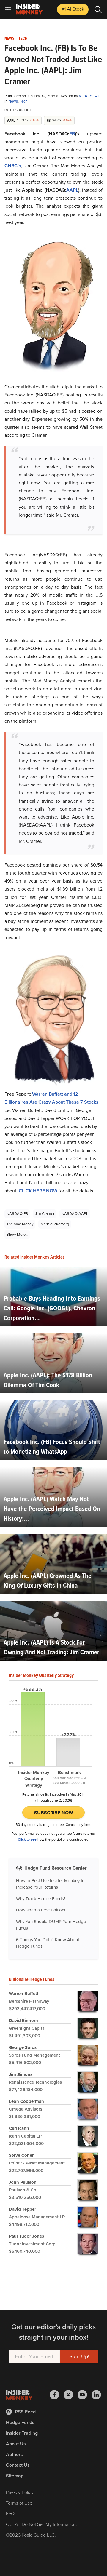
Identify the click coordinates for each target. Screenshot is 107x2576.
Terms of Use (19, 2503)
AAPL (72, 190)
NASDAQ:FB (17, 1214)
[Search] (98, 9)
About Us (16, 2444)
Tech (23, 39)
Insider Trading (22, 2433)
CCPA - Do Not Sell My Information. (41, 2524)
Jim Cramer (45, 1214)
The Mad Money (20, 1224)
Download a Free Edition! (41, 1910)
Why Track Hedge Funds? (41, 1899)
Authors (14, 2454)
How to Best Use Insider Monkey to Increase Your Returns (50, 1884)
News (9, 39)
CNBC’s (13, 166)
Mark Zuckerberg (55, 1224)
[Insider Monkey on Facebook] (57, 2395)
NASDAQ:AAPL (75, 1214)
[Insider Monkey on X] (71, 2395)
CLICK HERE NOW (38, 1191)
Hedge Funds (20, 2422)
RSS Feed (25, 2412)
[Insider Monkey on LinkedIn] (96, 2395)
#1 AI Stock (73, 9)
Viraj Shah (90, 96)
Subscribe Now (54, 1813)
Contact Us (18, 2465)
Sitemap (15, 2476)
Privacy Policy (20, 2492)
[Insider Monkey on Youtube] (85, 2395)
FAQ (10, 2514)
